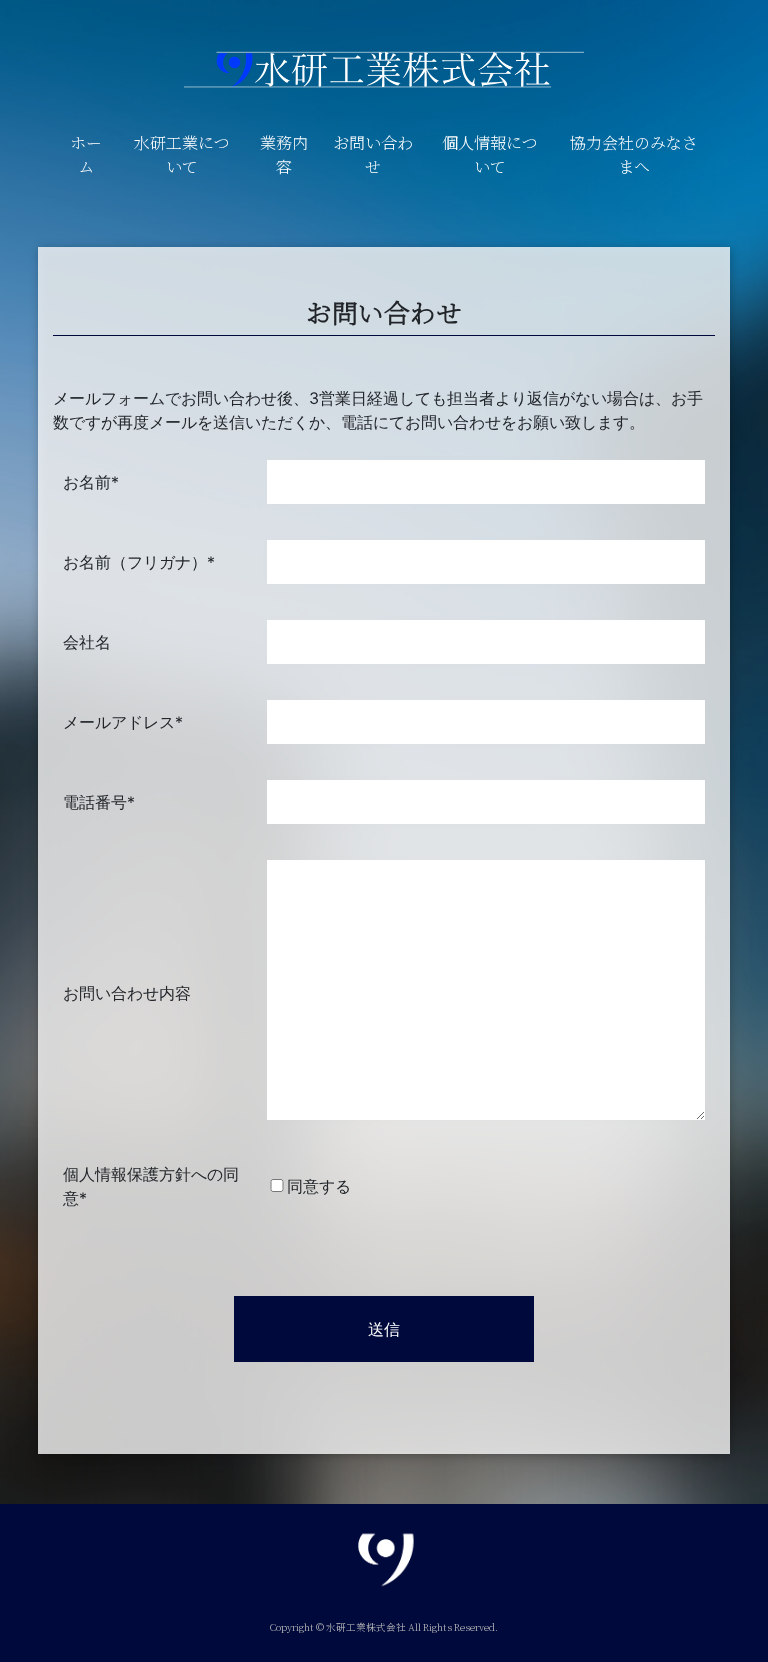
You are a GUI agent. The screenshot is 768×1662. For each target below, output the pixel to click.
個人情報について (490, 154)
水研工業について (182, 154)
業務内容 (284, 154)
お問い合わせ (373, 154)
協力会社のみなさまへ (634, 154)
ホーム (86, 154)
